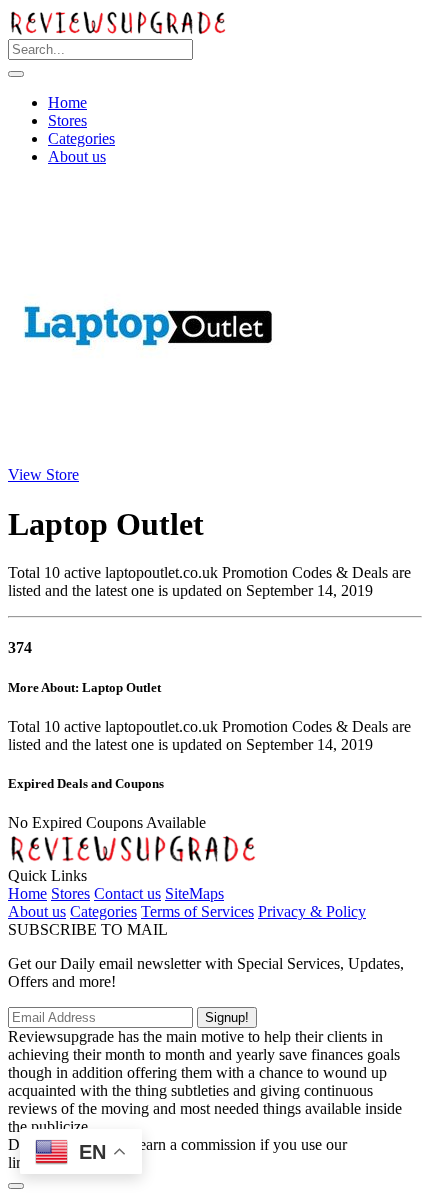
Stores (67, 120)
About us (77, 156)
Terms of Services (197, 911)
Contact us (127, 893)
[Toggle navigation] (16, 74)
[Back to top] (16, 1186)
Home (67, 102)
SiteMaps (194, 893)
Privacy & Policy (312, 911)
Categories (81, 138)
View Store (43, 474)
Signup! (227, 1017)
